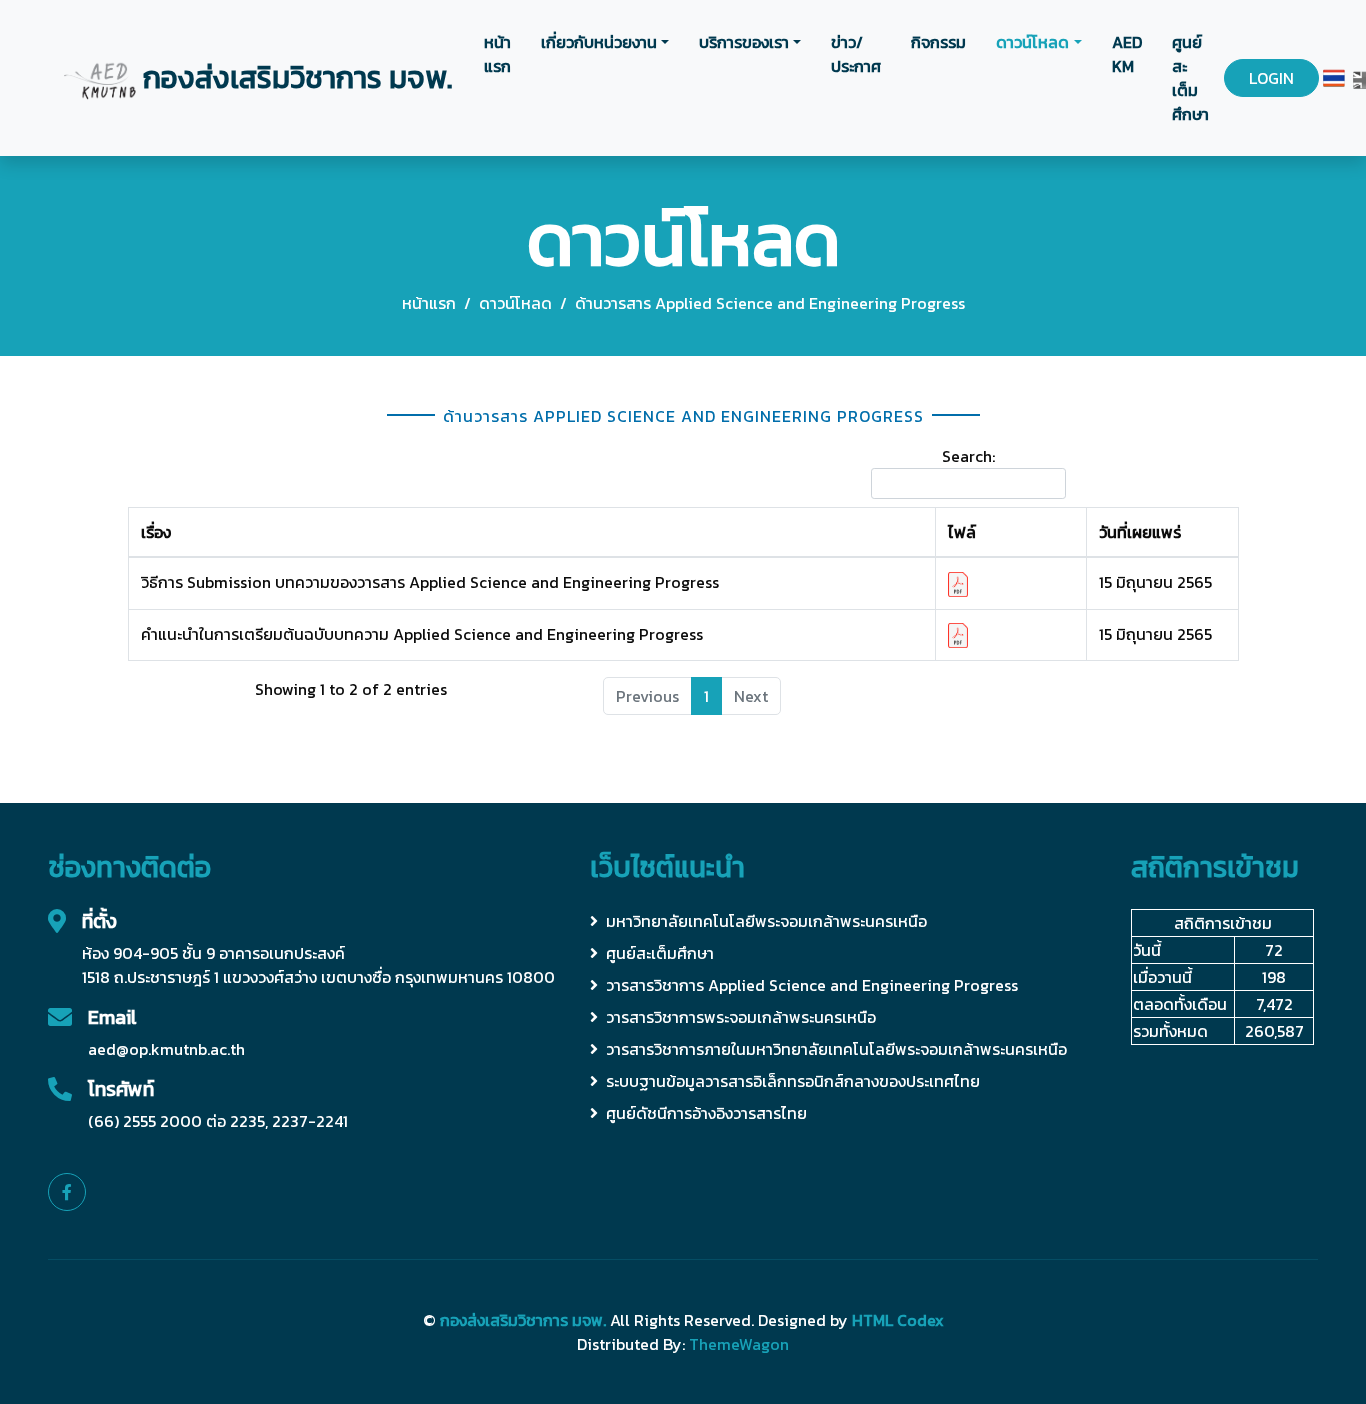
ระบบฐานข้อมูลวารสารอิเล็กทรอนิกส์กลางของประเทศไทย (793, 1081)
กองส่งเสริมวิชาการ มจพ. (523, 1320)
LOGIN (1271, 78)
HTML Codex (898, 1320)
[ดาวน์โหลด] (958, 582)
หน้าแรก (497, 54)
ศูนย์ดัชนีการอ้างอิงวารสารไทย (706, 1113)
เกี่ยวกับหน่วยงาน (599, 42)
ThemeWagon (739, 1344)
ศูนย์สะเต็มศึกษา (1190, 78)
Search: (968, 456)
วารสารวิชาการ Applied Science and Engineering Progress (812, 985)
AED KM (1127, 54)
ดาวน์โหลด (1032, 42)
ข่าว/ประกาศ (856, 54)
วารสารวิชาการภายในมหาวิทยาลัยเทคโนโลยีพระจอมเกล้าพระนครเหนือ (836, 1049)
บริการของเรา (744, 42)
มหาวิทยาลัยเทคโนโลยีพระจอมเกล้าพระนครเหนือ (766, 921)
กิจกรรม (938, 42)
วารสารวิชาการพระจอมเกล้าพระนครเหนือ (741, 1017)
